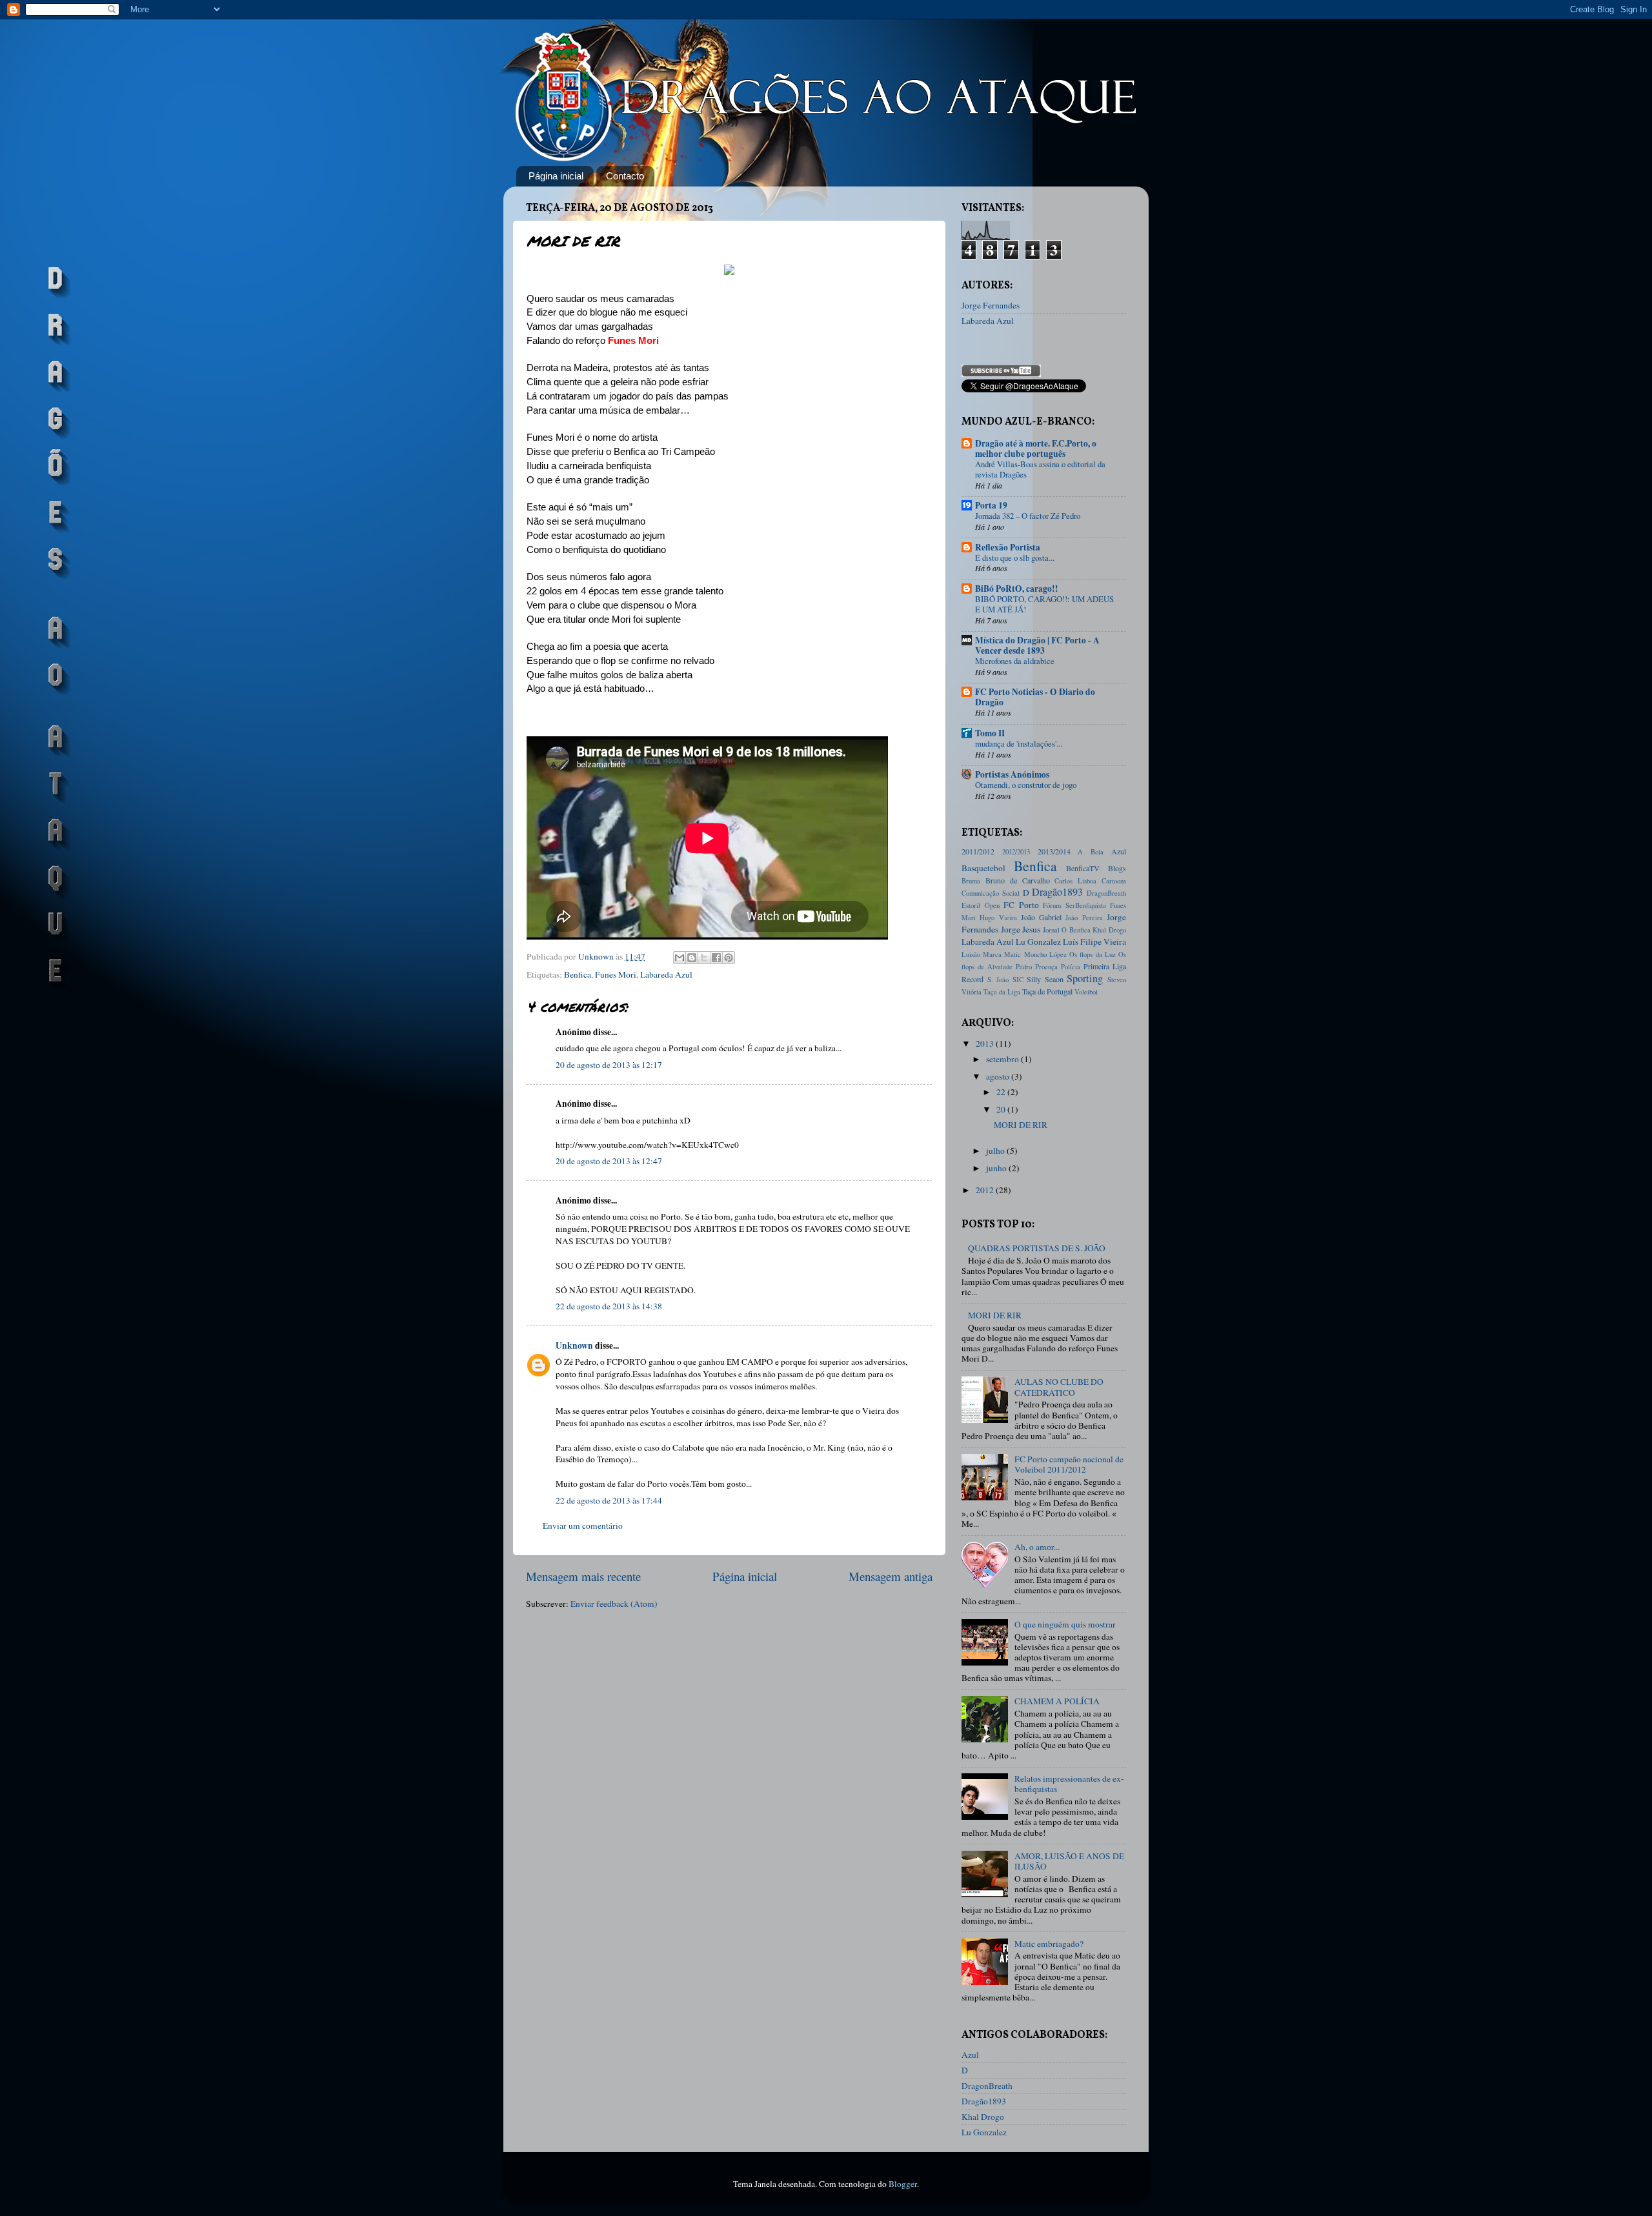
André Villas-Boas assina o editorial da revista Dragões (1040, 469)
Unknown (574, 1345)
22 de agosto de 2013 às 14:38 (609, 1306)
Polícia (1071, 967)
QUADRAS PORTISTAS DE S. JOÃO (1037, 1248)
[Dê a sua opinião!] (692, 958)
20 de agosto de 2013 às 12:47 (609, 1161)
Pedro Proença (1037, 967)
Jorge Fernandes (991, 305)
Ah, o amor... (1037, 1547)
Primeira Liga (1105, 966)
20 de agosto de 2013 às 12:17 (609, 1065)
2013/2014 (1054, 851)
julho (996, 1151)
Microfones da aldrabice (1015, 661)
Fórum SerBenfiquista (1074, 905)
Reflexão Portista (1008, 547)
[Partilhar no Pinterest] (729, 958)
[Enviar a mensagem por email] (680, 958)
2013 (986, 1043)
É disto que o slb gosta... (1015, 558)
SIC (1018, 980)
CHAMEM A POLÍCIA (1057, 1701)
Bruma (971, 881)
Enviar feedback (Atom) (614, 1604)
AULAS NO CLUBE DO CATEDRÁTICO (1059, 1387)
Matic (1012, 954)
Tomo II (990, 733)
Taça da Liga (1002, 992)
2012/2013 (1016, 852)
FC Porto (1021, 905)
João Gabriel (1041, 917)
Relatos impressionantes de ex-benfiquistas (1069, 1784)
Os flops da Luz (1093, 954)
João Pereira (1084, 918)
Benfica (578, 974)
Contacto (625, 176)
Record (972, 979)
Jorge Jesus (1021, 929)
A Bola (1091, 852)
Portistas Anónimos (1012, 774)
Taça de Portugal (1047, 991)
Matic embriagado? (1049, 1944)
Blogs (1117, 868)
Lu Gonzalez (1038, 942)
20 (1002, 1109)
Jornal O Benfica (1067, 930)
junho (997, 1168)
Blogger (903, 2184)
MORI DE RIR (1021, 1125)
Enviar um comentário (583, 1526)
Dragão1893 (1057, 892)
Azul (1119, 851)
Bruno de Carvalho (1018, 880)
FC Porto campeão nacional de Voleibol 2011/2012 (1069, 1464)
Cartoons (1114, 881)
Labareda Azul (666, 974)
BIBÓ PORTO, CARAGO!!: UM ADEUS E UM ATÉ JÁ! (1044, 604)
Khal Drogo (1109, 930)
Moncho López (1045, 954)
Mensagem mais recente (583, 1576)
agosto (999, 1076)
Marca (992, 954)
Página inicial (556, 176)
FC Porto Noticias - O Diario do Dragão (1035, 697)
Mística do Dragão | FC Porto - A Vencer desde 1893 (1037, 645)
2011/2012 (978, 851)
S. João (998, 980)
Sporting (1085, 978)
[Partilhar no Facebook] (716, 958)
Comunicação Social (991, 893)
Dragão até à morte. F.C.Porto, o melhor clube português (1036, 448)
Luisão (971, 954)
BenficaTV (1083, 868)
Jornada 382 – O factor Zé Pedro (1028, 516)
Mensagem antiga (891, 1576)
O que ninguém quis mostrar (1065, 1624)
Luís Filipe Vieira (1094, 942)
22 (1002, 1092)
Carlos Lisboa (1075, 881)
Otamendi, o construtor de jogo (1026, 785)
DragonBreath (1106, 893)
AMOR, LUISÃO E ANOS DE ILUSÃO (1069, 1861)
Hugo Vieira (998, 918)
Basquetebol (983, 868)
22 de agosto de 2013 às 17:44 (609, 1500)
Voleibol (1086, 992)
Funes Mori (616, 974)
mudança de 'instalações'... (1019, 743)
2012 (986, 1190)
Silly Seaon (1045, 979)
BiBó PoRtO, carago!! (1017, 589)
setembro (1003, 1059)
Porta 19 (991, 505)
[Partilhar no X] (704, 958)
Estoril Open (981, 905)
